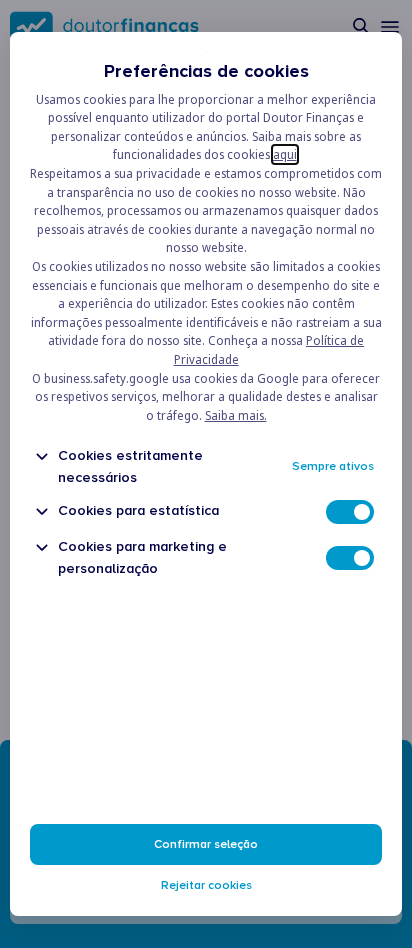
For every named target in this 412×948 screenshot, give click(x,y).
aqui (285, 154)
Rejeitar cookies (206, 885)
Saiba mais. (236, 415)
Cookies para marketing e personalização (142, 557)
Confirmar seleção (206, 844)
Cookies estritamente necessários (130, 466)
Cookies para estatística (138, 510)
